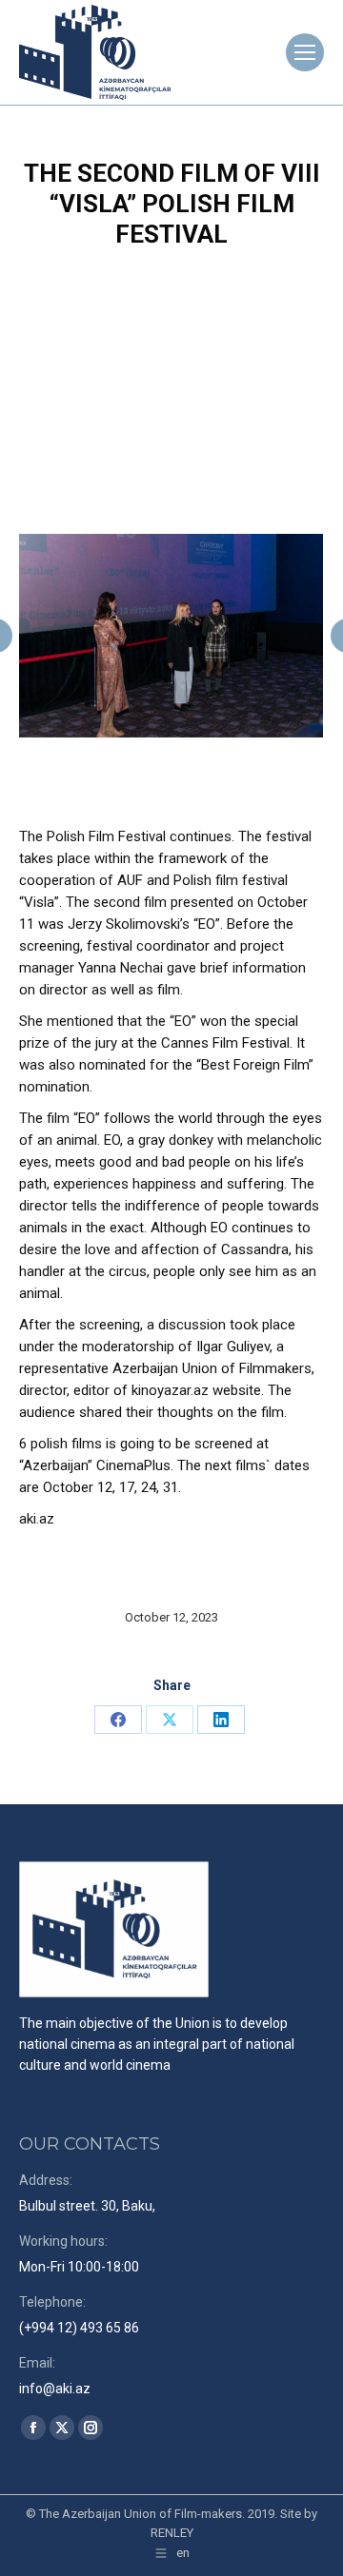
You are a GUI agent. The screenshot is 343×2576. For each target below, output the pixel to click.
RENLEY (172, 2533)
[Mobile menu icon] (305, 52)
